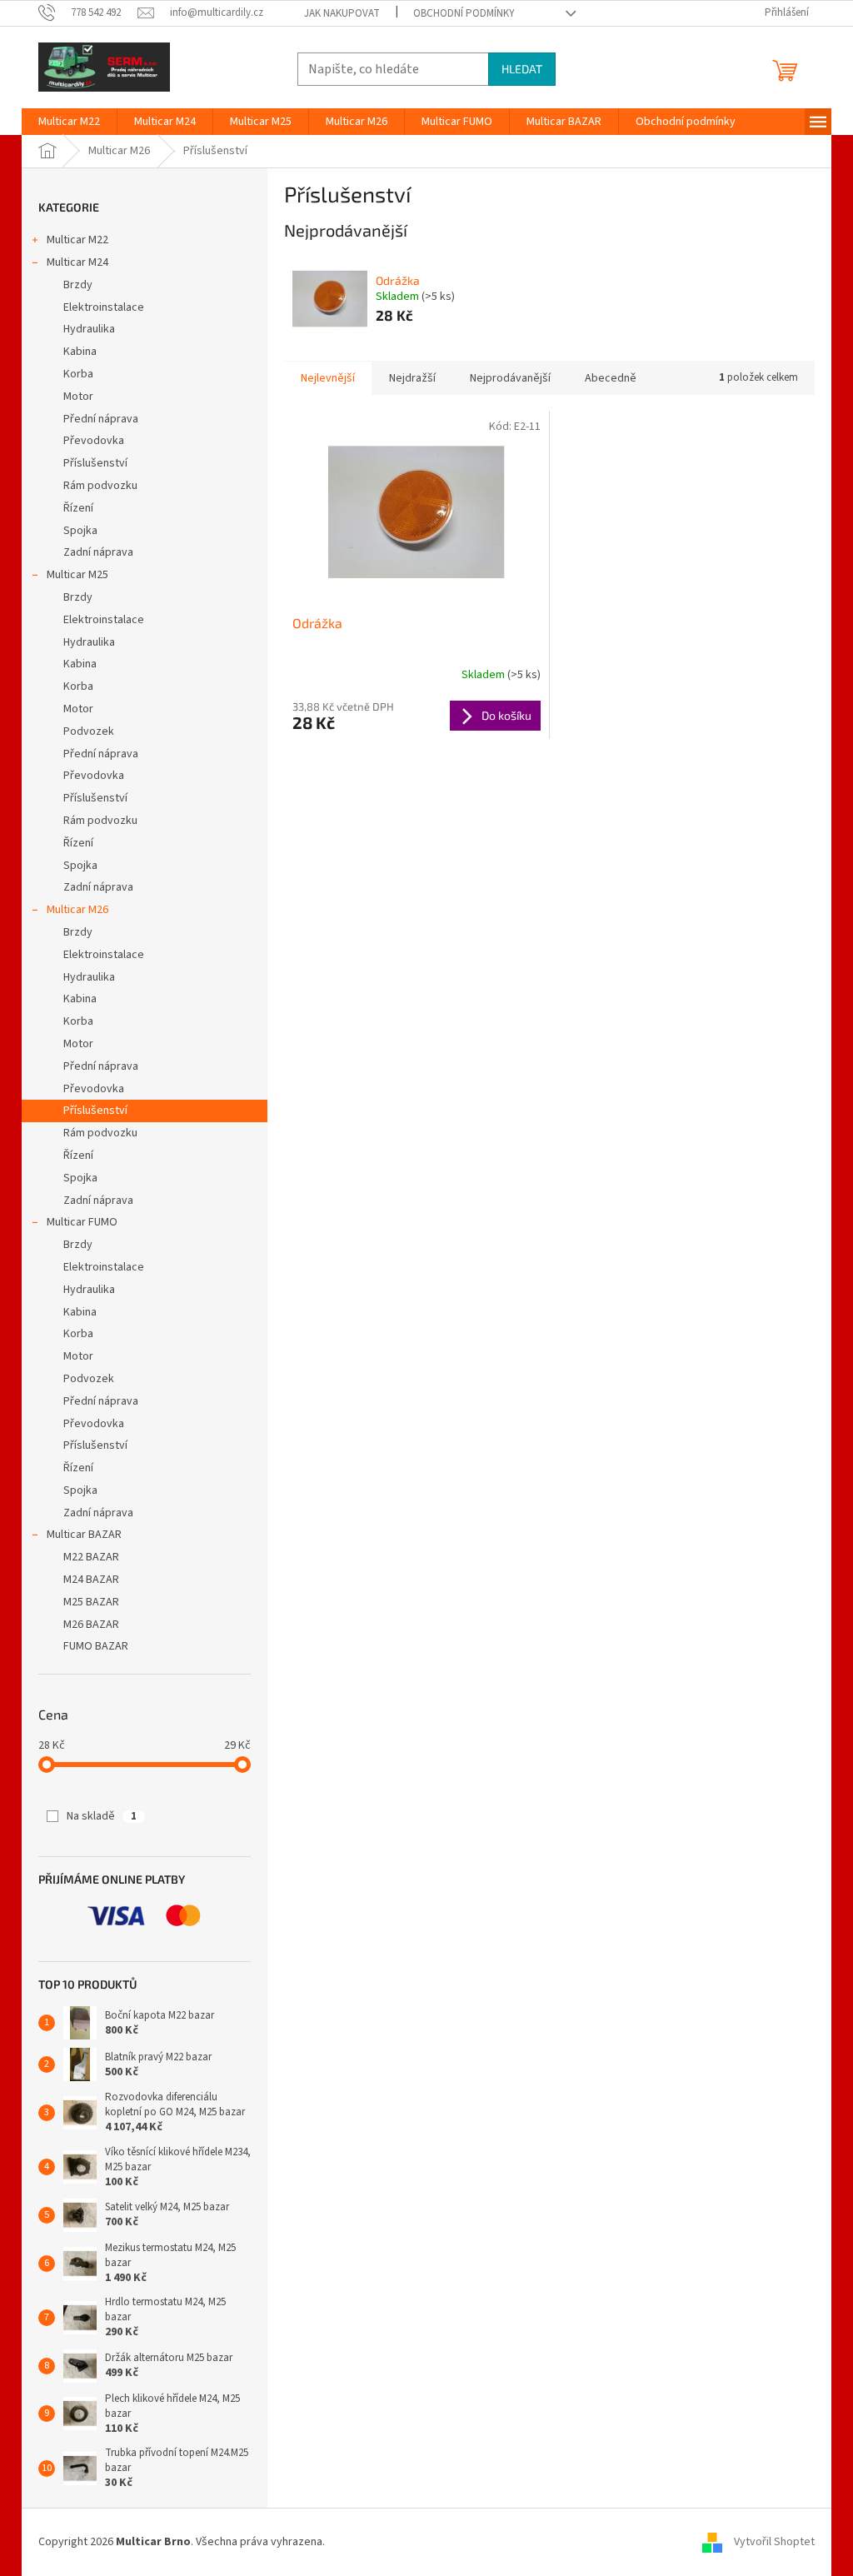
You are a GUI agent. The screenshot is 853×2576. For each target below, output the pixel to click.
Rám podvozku (100, 486)
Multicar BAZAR (84, 1535)
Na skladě (102, 1816)
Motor (78, 397)
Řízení (78, 508)
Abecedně (611, 378)
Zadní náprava (98, 552)
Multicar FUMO (82, 1222)
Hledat (522, 69)
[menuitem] (69, 122)
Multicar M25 (77, 575)
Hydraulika (89, 329)
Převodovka (94, 441)
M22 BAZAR (91, 1557)
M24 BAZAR (91, 1580)
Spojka (80, 531)
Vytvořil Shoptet (774, 2542)
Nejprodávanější (510, 378)
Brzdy (78, 285)
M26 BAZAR (91, 1625)
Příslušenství (95, 463)
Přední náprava (101, 419)
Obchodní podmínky (464, 13)
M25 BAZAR (91, 1602)
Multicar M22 (77, 240)
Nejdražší (412, 378)
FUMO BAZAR (96, 1646)
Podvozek (89, 731)
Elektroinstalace (104, 307)
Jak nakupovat (342, 13)
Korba (78, 374)
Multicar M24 (77, 262)
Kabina (80, 352)
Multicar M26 (77, 910)
